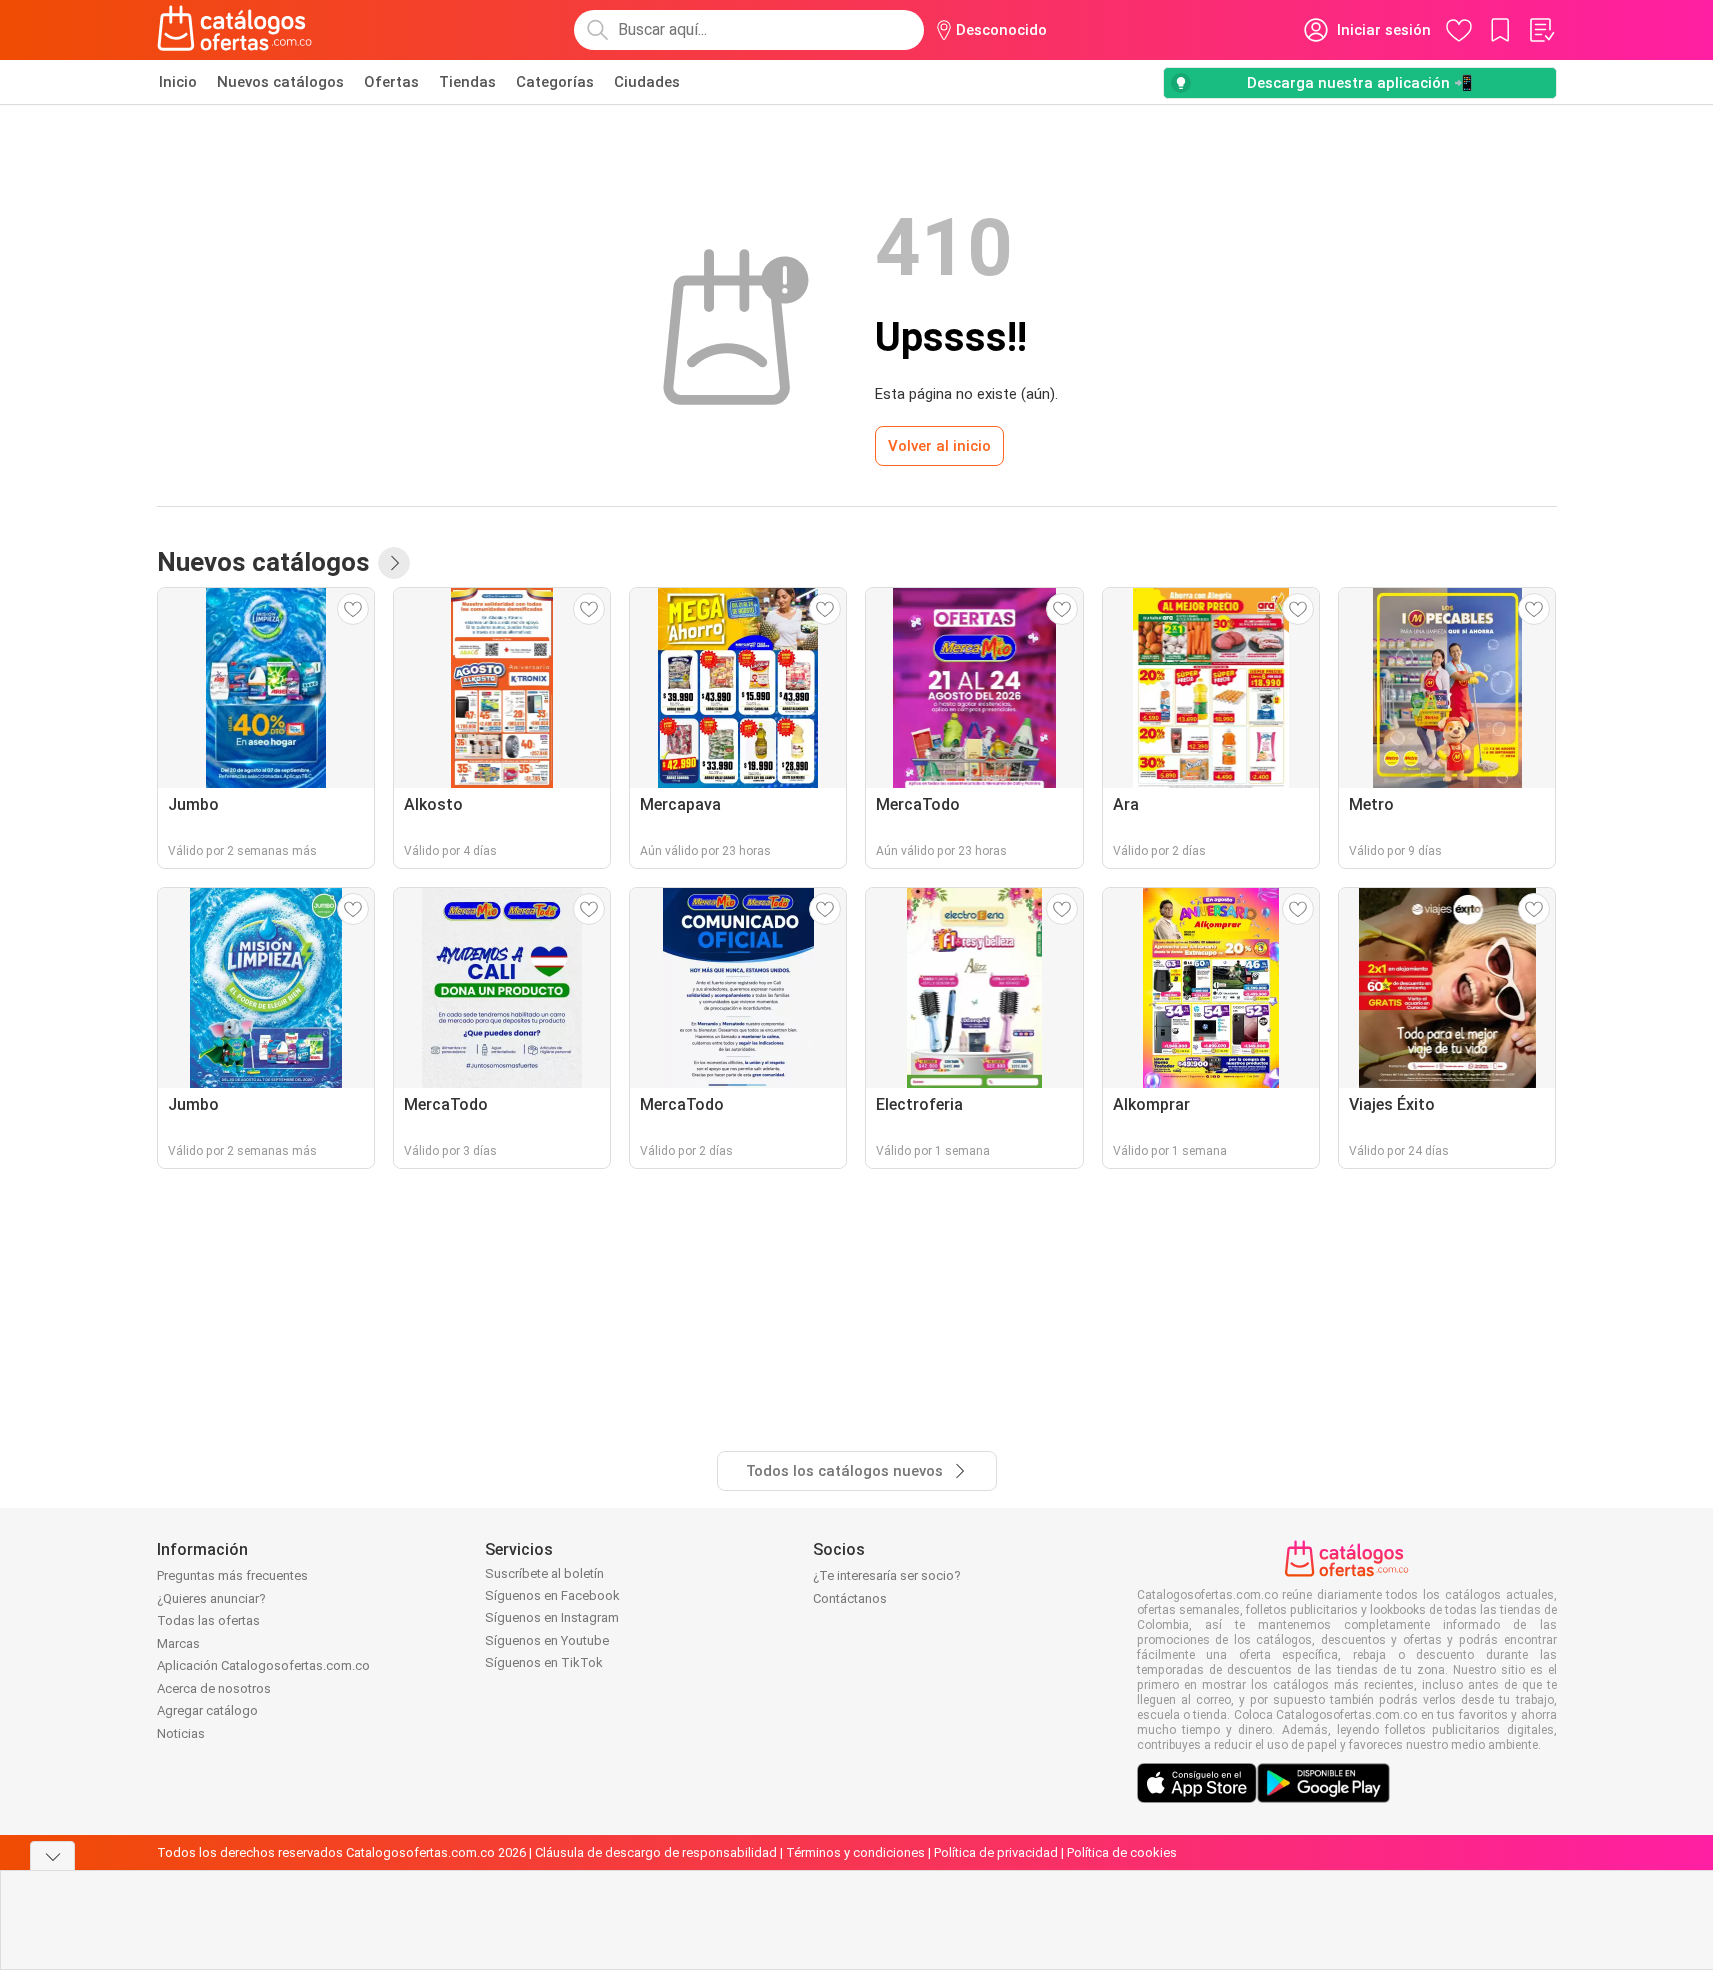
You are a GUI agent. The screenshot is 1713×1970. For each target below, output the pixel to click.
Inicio (178, 82)
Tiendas (467, 82)
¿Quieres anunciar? (211, 1598)
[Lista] (1541, 30)
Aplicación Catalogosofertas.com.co (263, 1665)
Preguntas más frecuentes (232, 1575)
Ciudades (647, 82)
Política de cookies (1122, 1852)
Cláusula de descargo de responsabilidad (656, 1852)
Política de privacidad (996, 1852)
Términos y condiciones (855, 1852)
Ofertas (391, 82)
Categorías (555, 82)
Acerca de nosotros (214, 1688)
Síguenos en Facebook (552, 1595)
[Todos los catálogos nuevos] (394, 563)
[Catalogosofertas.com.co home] (235, 30)
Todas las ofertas (208, 1620)
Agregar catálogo (207, 1710)
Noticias (181, 1733)
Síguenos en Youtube (547, 1640)
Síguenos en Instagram (552, 1617)
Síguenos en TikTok (544, 1662)
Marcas (178, 1643)
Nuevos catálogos (280, 82)
